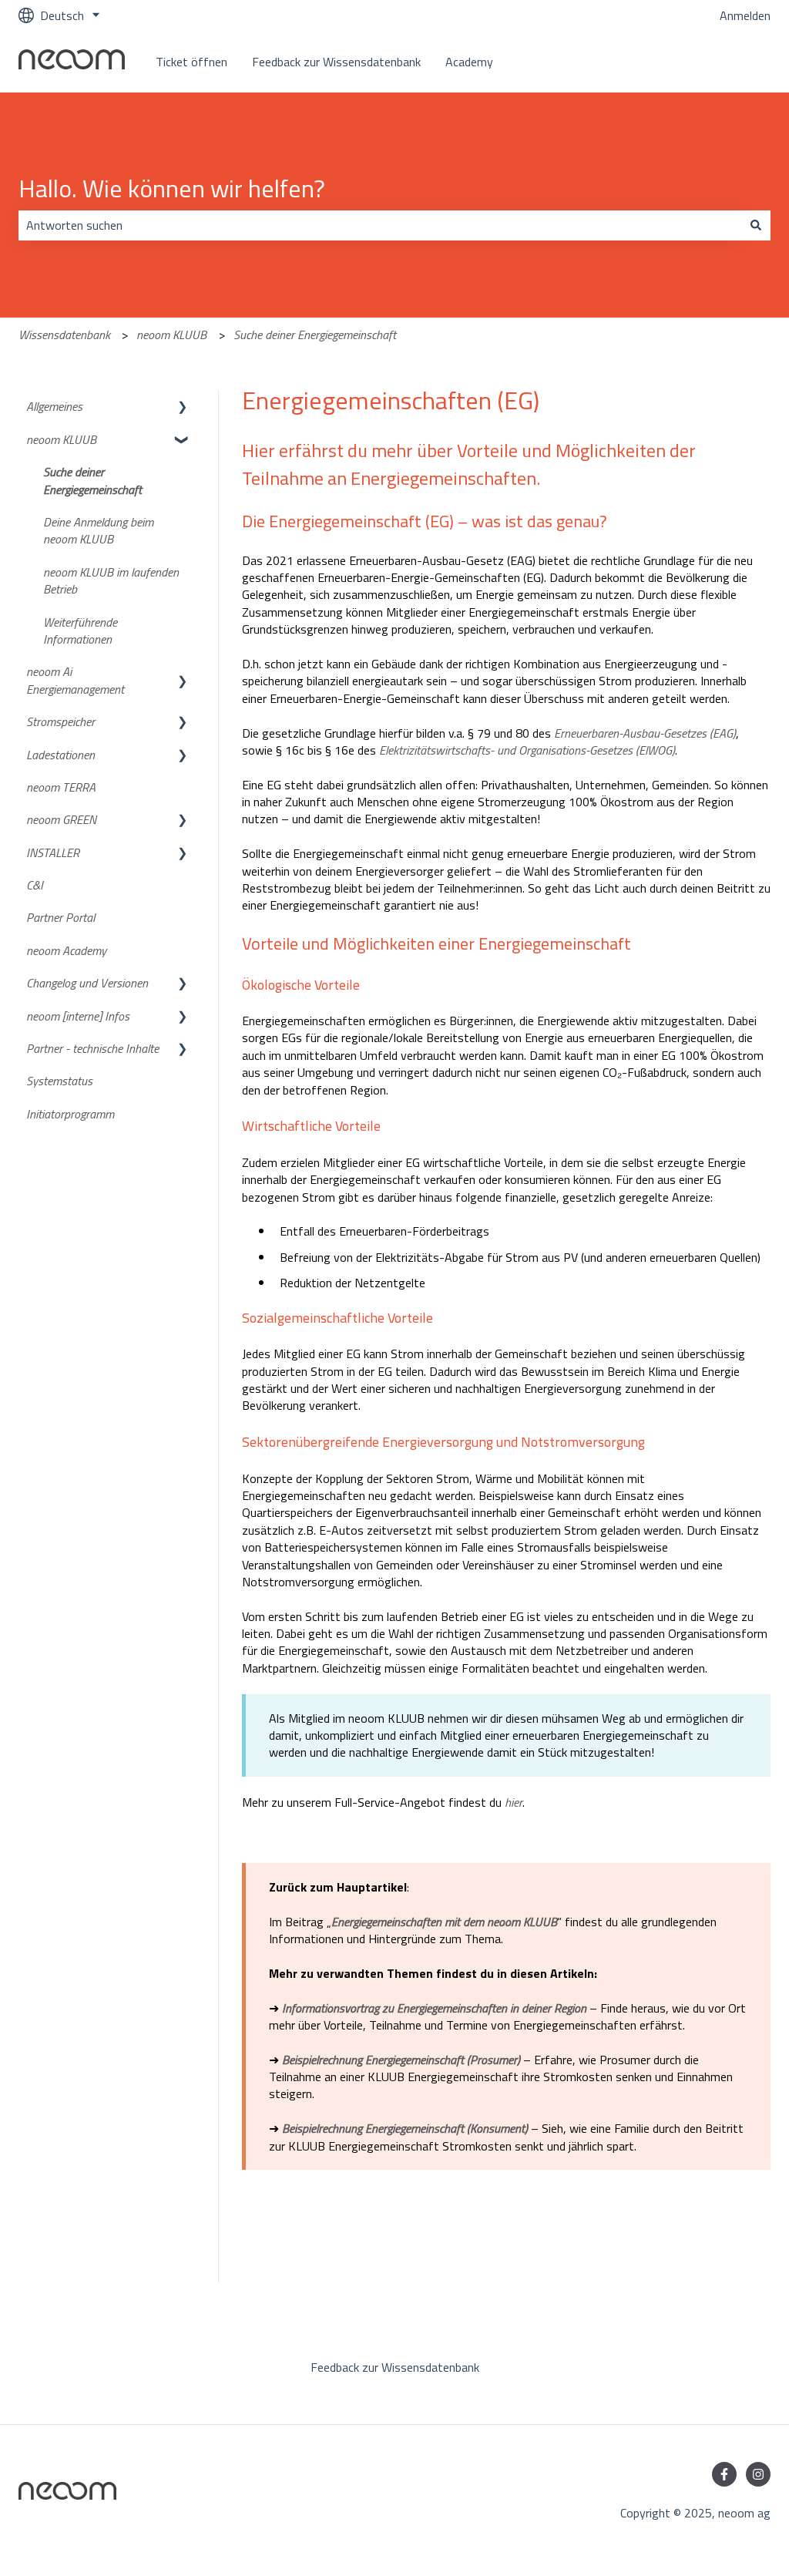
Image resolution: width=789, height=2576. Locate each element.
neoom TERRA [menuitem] (61, 787)
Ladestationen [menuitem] (60, 755)
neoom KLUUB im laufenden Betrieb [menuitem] (111, 580)
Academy (469, 62)
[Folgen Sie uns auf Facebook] (724, 2474)
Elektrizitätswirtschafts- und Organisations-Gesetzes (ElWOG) (527, 750)
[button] (183, 407)
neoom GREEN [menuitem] (61, 819)
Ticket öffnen (191, 62)
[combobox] (380, 225)
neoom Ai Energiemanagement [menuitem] (75, 680)
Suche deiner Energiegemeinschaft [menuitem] (92, 480)
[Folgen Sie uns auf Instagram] (758, 2474)
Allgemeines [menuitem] (54, 406)
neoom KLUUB (171, 335)
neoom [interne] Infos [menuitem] (78, 1016)
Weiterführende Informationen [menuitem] (80, 631)
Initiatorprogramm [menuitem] (70, 1114)
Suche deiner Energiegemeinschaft (315, 335)
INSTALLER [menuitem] (53, 853)
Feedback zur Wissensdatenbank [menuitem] (395, 2367)
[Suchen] (756, 225)
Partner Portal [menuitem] (60, 917)
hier (514, 1802)
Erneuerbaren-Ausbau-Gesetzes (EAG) (645, 733)
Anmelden (745, 15)
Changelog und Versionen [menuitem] (87, 983)
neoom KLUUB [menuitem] (61, 439)
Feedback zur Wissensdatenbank (336, 62)
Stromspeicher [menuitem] (60, 721)
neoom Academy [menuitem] (66, 950)
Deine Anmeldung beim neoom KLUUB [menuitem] (98, 530)
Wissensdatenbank (64, 335)
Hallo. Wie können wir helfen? (172, 188)
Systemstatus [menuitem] (59, 1081)
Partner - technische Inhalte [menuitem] (92, 1048)
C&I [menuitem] (35, 885)
